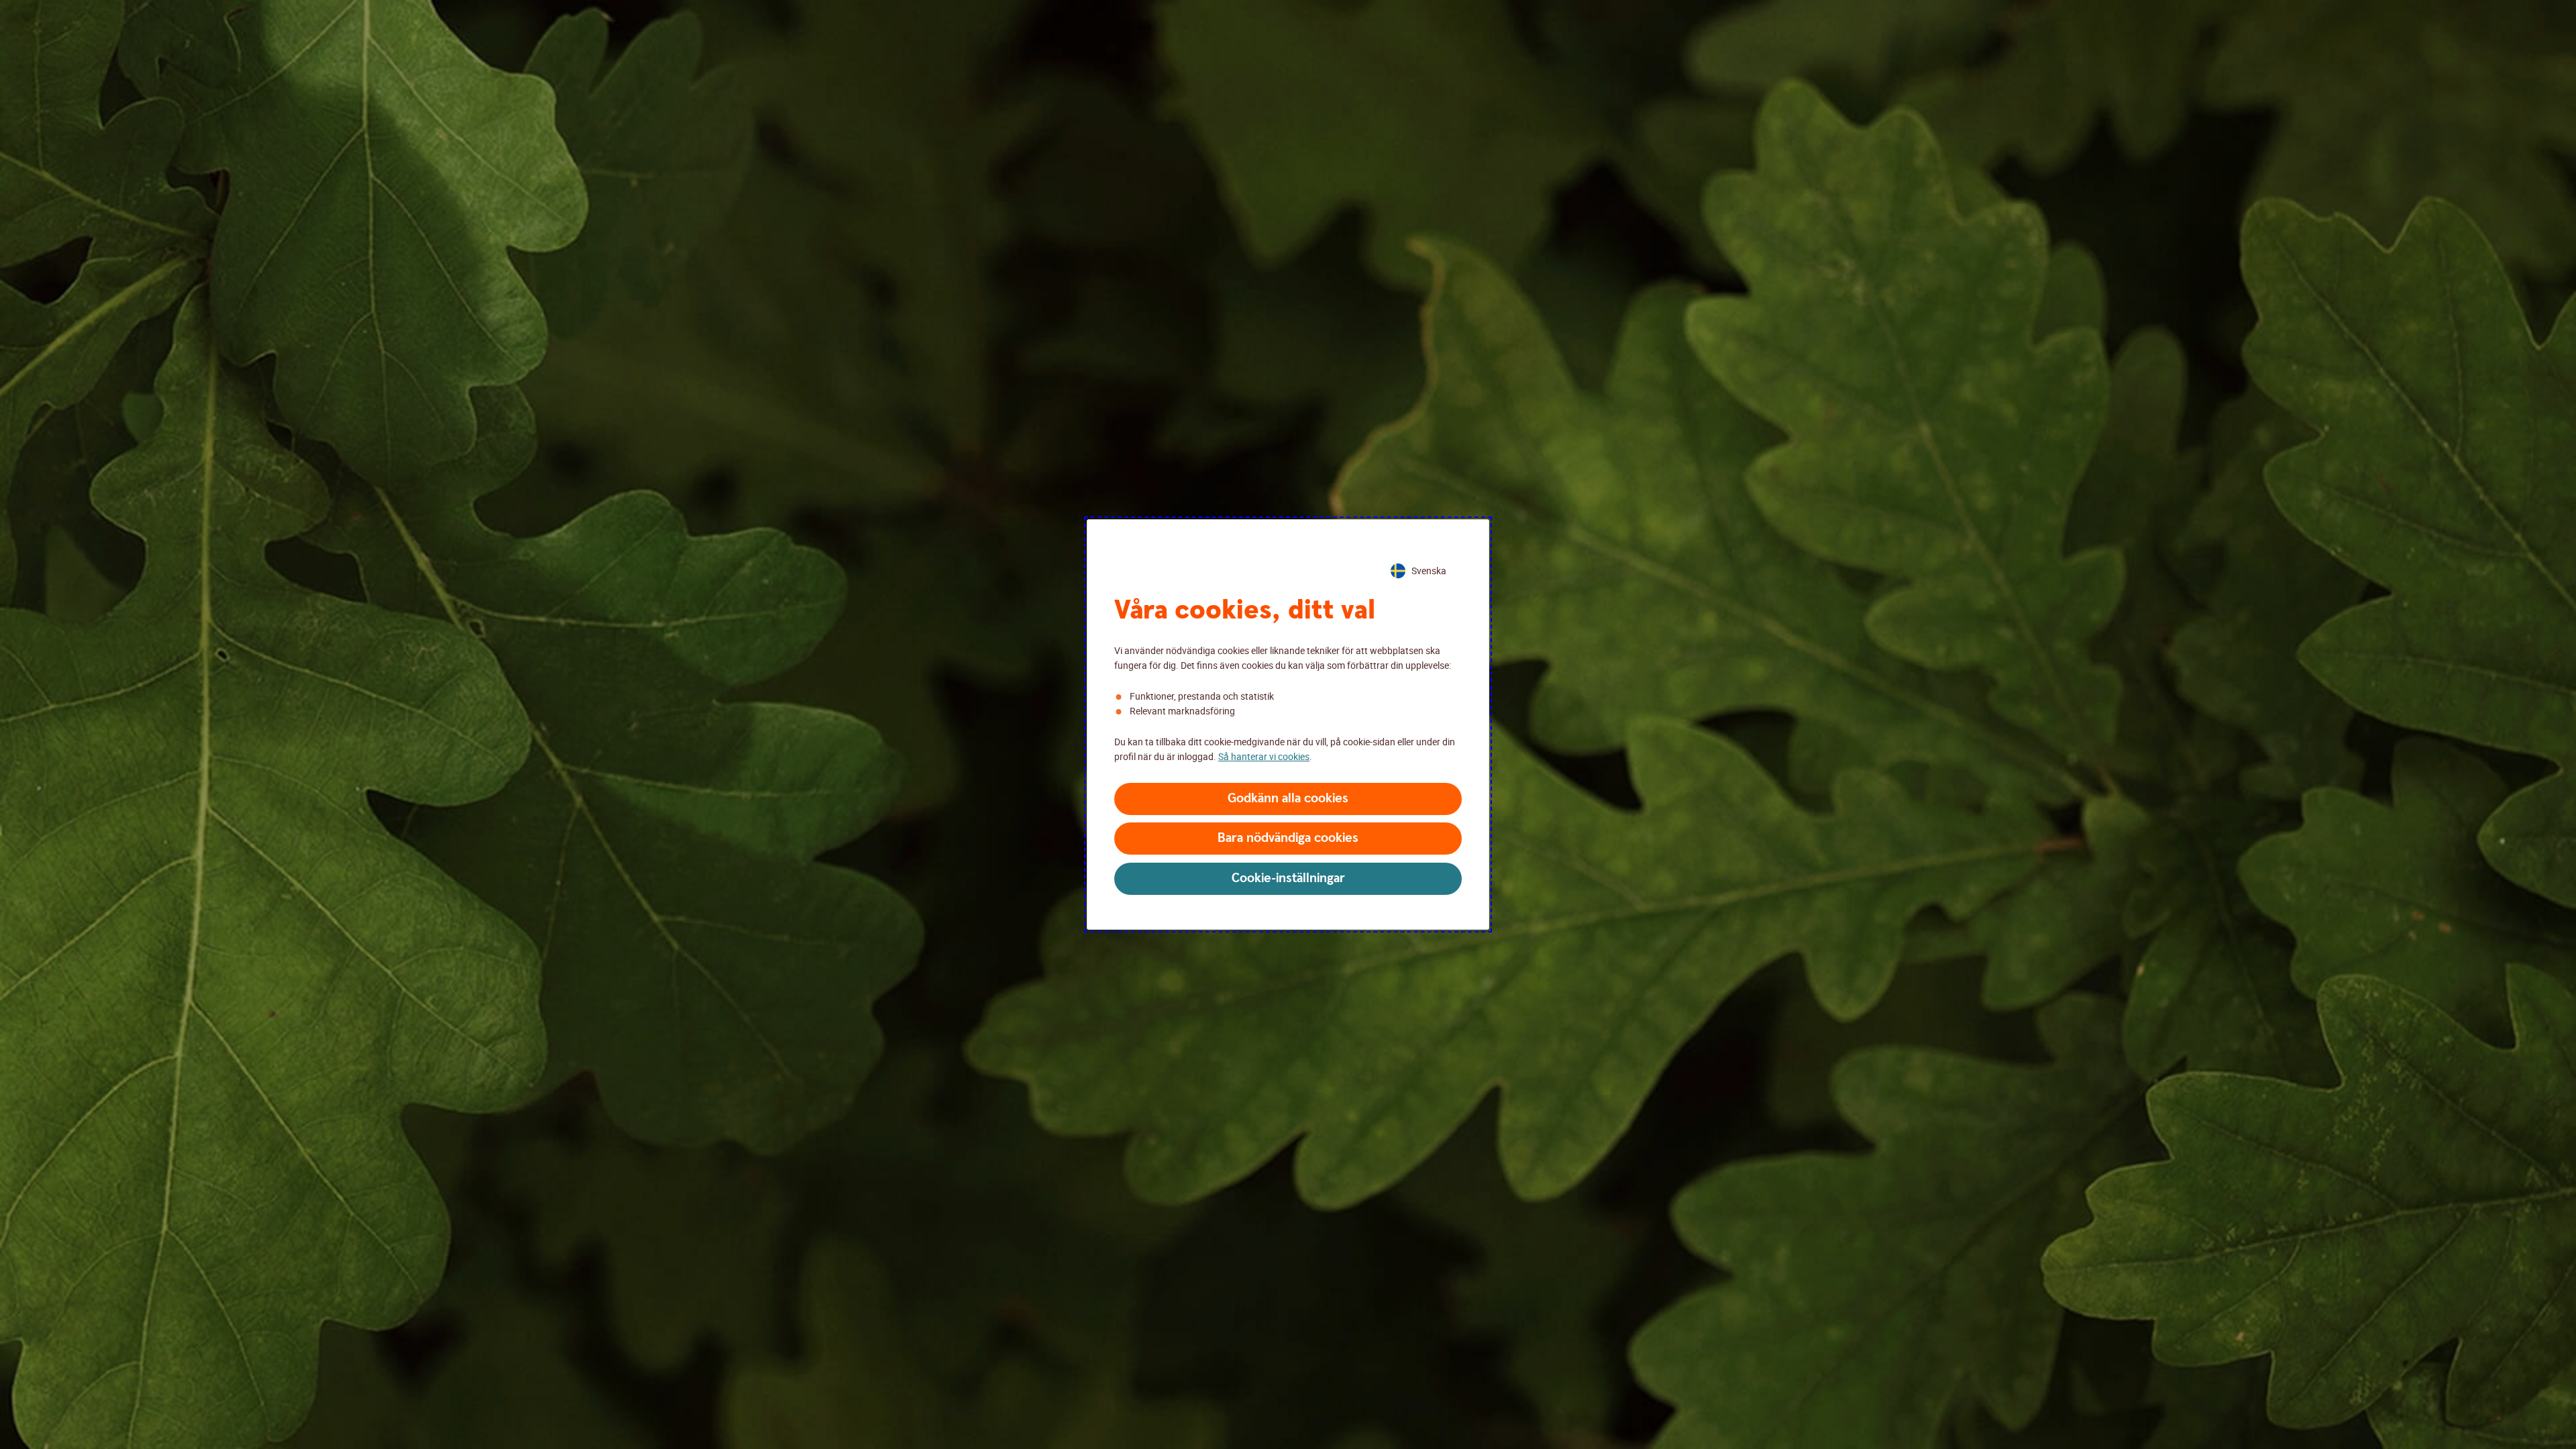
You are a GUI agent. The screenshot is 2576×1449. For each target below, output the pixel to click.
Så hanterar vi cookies (1264, 756)
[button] (1288, 799)
